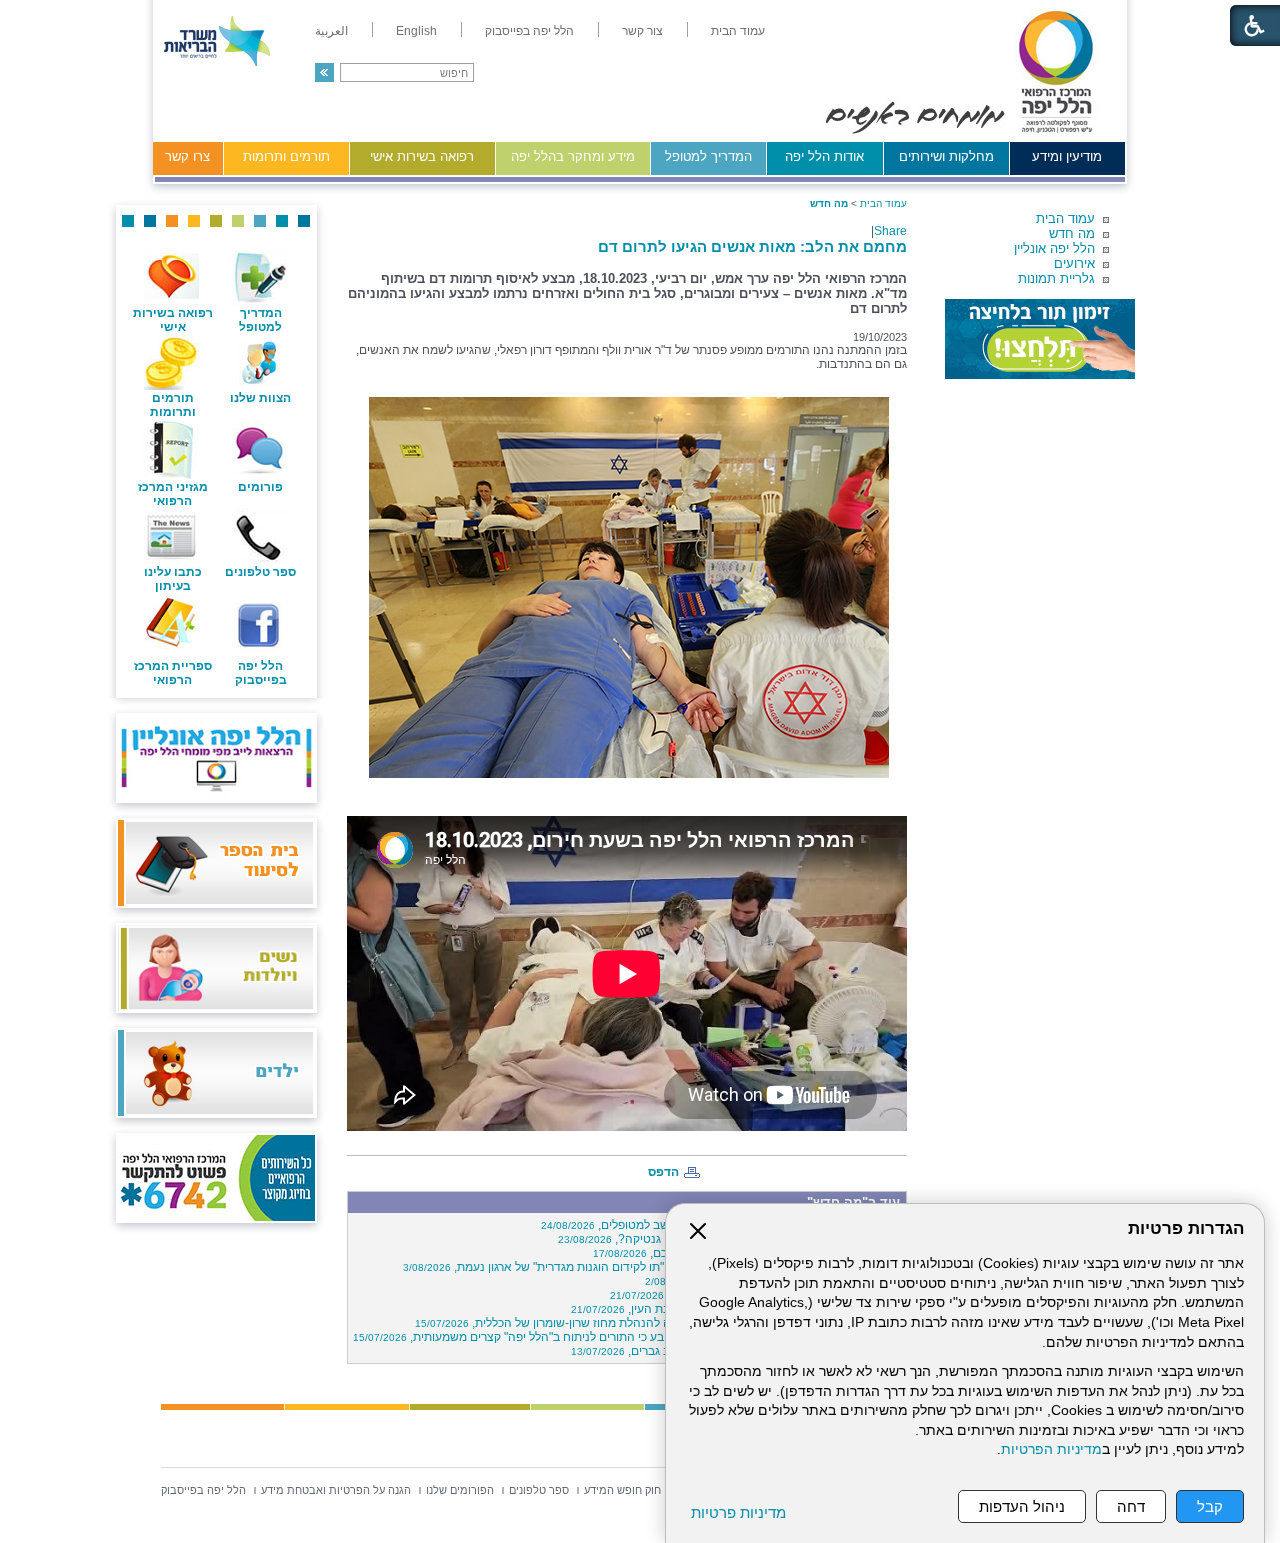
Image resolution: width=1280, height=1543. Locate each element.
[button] (324, 72)
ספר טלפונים (260, 572)
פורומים (260, 487)
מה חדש (1072, 233)
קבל (1210, 1506)
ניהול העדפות (1022, 1506)
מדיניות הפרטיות (1051, 1449)
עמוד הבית (1065, 218)
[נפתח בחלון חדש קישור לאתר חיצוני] (1040, 339)
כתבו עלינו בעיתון (173, 579)
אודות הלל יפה (824, 156)
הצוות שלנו (260, 398)
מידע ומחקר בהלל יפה (573, 156)
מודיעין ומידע (1067, 156)
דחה (1131, 1506)
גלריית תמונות (1056, 278)
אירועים (1074, 263)
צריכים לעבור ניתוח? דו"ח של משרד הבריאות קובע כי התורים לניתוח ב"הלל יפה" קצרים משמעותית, (627, 1337)
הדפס (663, 1172)
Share (890, 231)
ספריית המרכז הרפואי (173, 673)
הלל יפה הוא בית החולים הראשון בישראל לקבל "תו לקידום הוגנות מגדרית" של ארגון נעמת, (652, 1267)
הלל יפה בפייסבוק (261, 673)
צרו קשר (187, 156)
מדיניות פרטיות (738, 1512)
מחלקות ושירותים (946, 156)
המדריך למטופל (708, 156)
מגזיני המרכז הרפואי (173, 494)
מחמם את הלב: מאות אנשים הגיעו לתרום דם (752, 246)
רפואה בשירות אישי (422, 156)
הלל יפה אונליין (1054, 248)
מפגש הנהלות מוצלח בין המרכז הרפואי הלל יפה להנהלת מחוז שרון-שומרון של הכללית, (658, 1323)
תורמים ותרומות (286, 156)
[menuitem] (738, 31)
